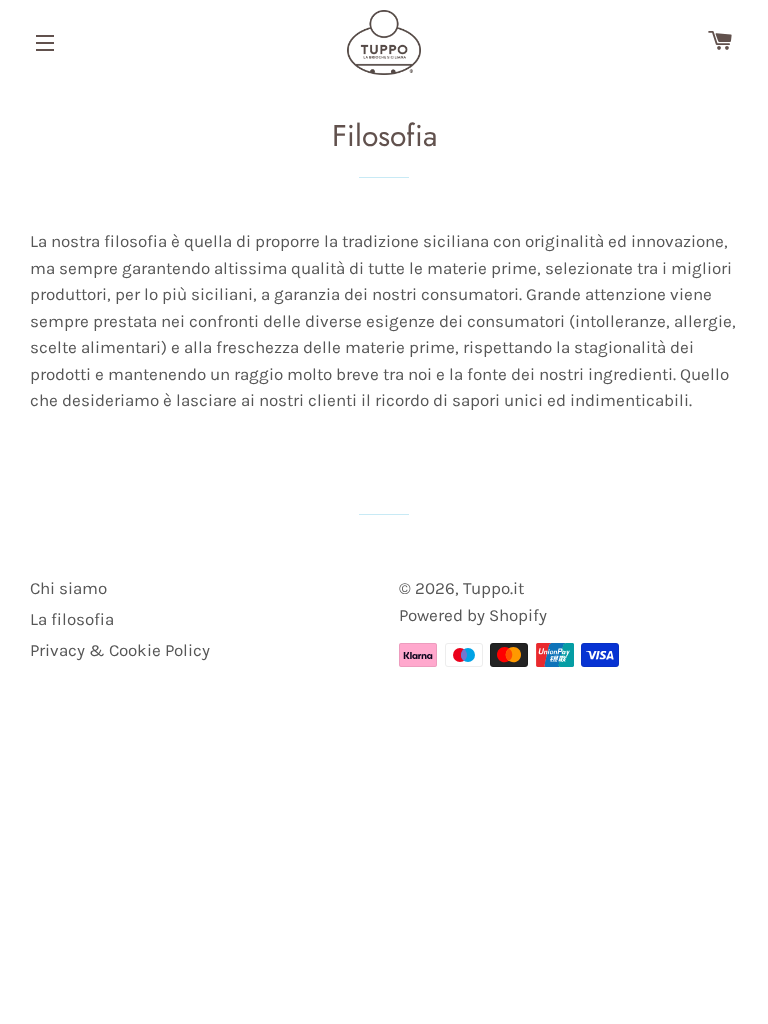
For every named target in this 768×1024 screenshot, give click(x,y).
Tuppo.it (493, 588)
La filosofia (72, 619)
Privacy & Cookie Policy (120, 650)
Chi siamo (68, 588)
